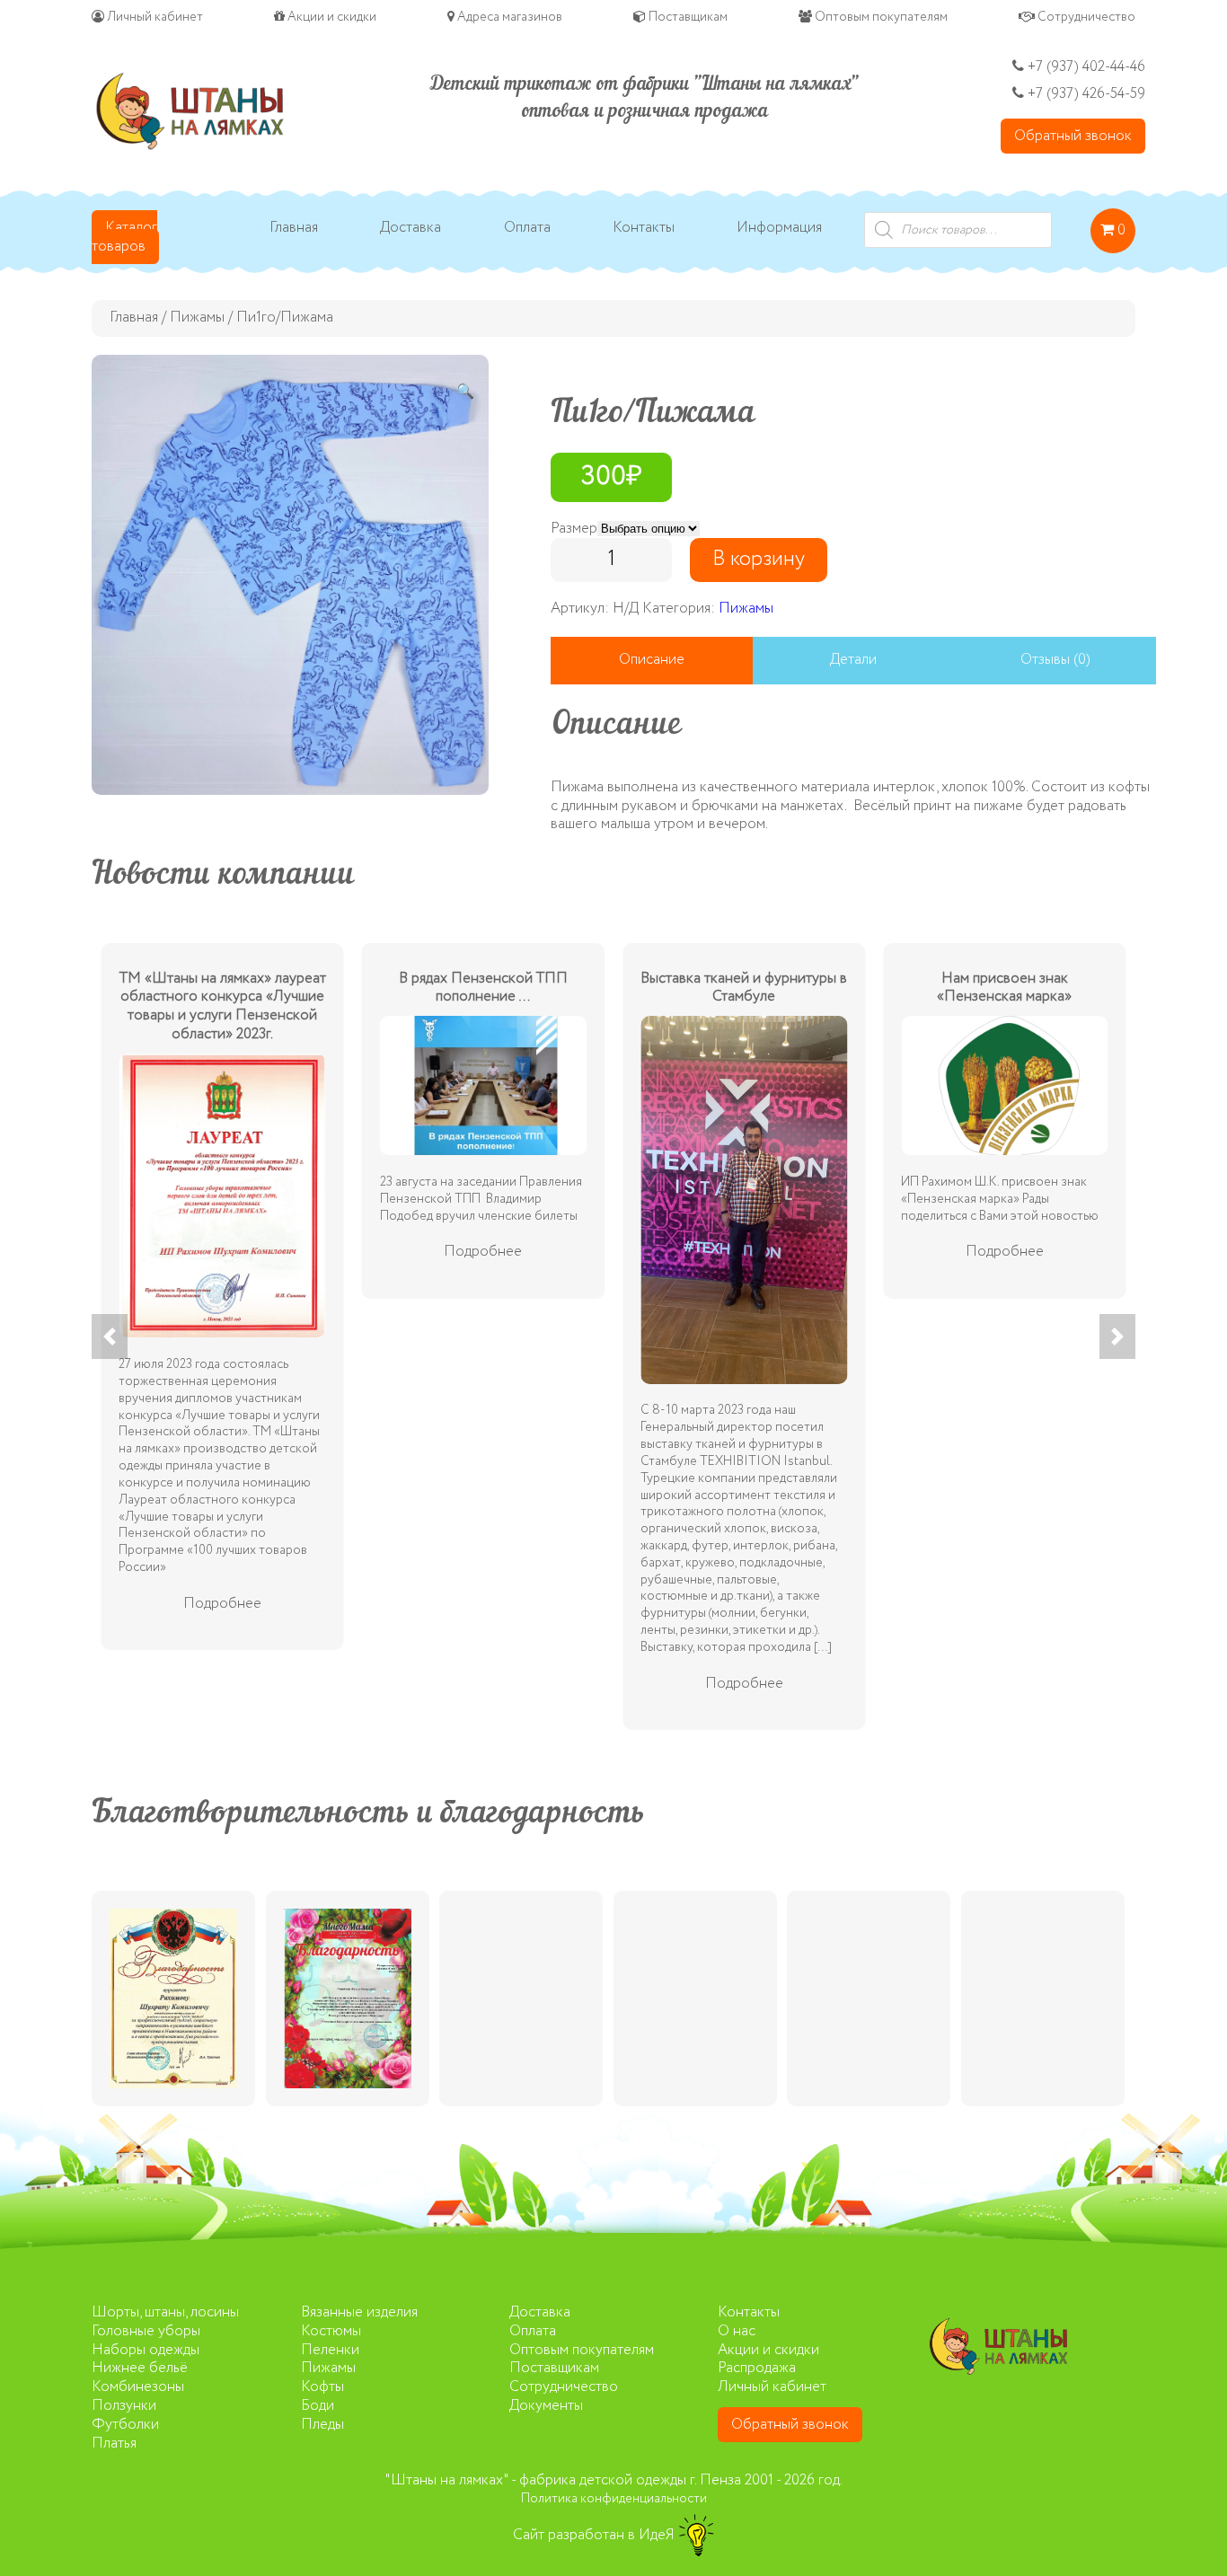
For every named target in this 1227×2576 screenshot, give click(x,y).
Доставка (410, 229)
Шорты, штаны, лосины (165, 2312)
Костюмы (331, 2331)
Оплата (527, 229)
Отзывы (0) (1055, 660)
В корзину (759, 559)
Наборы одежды (146, 2350)
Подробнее (222, 1604)
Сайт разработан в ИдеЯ (596, 2535)
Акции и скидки (331, 17)
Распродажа (757, 2368)
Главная (294, 229)
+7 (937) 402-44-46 (1085, 67)
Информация (779, 229)
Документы (546, 2406)
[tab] (651, 661)
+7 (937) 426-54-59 (1086, 94)
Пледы (322, 2425)
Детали (853, 660)
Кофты (322, 2387)
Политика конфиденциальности (614, 2499)
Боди (318, 2406)
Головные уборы (146, 2331)
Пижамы (197, 318)
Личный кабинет (154, 17)
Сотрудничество (1085, 17)
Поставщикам (687, 17)
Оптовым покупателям (880, 17)
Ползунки (124, 2406)
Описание (652, 660)
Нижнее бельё (140, 2368)
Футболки (125, 2425)
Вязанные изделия (359, 2312)
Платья (114, 2444)
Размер (574, 529)
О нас (737, 2331)
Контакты (644, 229)
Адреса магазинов (508, 17)
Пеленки (330, 2350)
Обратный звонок (1073, 136)
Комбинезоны (138, 2387)
